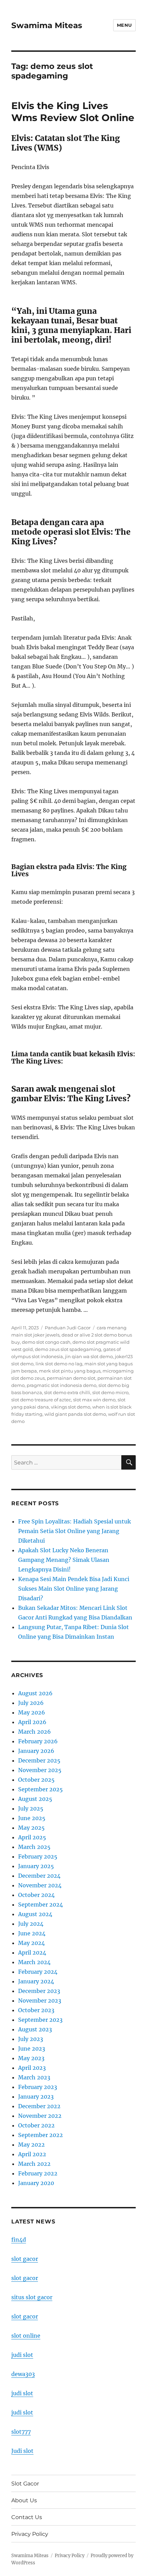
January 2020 (36, 2183)
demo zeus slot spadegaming (68, 1349)
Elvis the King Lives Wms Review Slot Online (73, 112)
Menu (124, 25)
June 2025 (32, 1818)
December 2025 (39, 1760)
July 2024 (31, 1924)
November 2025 (40, 1770)
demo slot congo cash (46, 1342)
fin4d (19, 2240)
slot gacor (25, 2259)
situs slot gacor (32, 2297)
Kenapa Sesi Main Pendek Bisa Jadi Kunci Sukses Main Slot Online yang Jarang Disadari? (74, 1589)
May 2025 (31, 1828)
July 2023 (31, 2039)
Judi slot (22, 2451)
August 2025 (35, 1799)
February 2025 (38, 1856)
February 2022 (38, 2173)
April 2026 (32, 1722)
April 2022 (32, 2154)
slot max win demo (94, 1400)
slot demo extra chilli (67, 1392)
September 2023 (40, 2020)
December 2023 (39, 1991)
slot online (26, 2336)
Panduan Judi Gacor (68, 1328)
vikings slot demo (71, 1407)
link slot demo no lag (59, 1364)
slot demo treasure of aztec (41, 1400)
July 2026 (31, 1703)
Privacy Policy (30, 2534)
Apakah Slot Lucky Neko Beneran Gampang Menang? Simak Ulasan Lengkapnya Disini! (64, 1560)
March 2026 (35, 1732)
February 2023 (38, 2087)
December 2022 (39, 2106)
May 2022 (31, 2145)
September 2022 (41, 2135)
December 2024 (39, 1876)
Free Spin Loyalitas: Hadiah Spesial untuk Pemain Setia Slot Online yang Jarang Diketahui (75, 1531)
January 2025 (36, 1866)
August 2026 (35, 1693)
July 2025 (31, 1808)
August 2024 (35, 1914)
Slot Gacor (25, 2484)
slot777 (21, 2432)
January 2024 (36, 1981)
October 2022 (36, 2125)
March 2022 (34, 2164)
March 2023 (34, 2077)
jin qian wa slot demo (89, 1356)
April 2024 (32, 1952)
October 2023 (36, 2010)
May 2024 (31, 1943)
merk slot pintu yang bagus (70, 1371)
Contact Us (27, 2517)
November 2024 (40, 1885)
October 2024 (36, 1895)
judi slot (22, 2355)
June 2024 (32, 1933)
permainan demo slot (71, 1378)
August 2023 (35, 2029)
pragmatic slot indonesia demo (62, 1385)
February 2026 (38, 1741)
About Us (24, 2500)
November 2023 (40, 2001)
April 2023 (32, 2068)
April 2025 (32, 1837)
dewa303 (23, 2374)
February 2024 (38, 1972)
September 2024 (41, 1904)
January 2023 (36, 2097)
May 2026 (32, 1712)
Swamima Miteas (47, 25)
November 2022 (40, 2116)
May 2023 (31, 2058)
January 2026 (36, 1751)
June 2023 (32, 2049)
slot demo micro (110, 1392)
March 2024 (34, 1962)
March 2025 (34, 1847)
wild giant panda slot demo (75, 1414)
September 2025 (41, 1789)
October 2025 (36, 1780)
